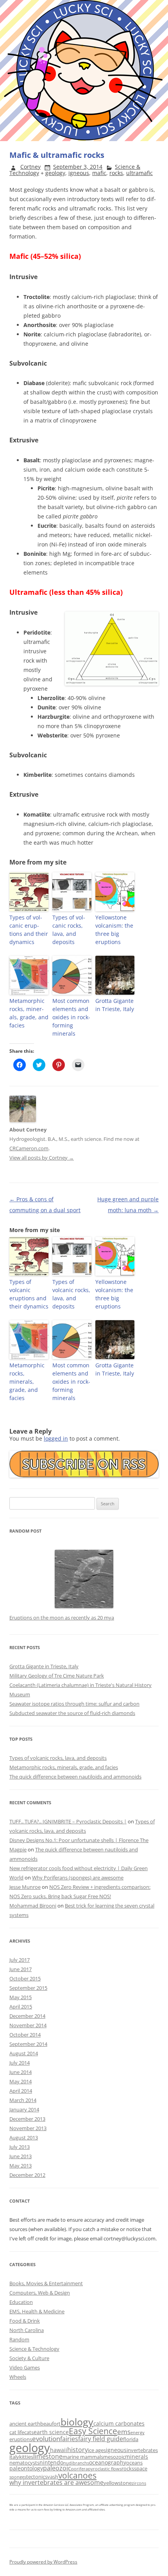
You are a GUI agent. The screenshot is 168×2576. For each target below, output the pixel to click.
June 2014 (21, 2072)
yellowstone (118, 2483)
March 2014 (23, 2100)
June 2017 (21, 1969)
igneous (79, 173)
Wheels (18, 2377)
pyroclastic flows (105, 2469)
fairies (69, 2439)
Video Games (25, 2367)
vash (53, 2477)
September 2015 (28, 1988)
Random (19, 2339)
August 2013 (24, 2138)
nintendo (51, 2462)
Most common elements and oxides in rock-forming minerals (71, 1017)
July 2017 (20, 1960)
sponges (18, 2477)
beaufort (50, 2424)
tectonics (37, 2477)
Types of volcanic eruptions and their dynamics (29, 930)
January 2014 (24, 2109)
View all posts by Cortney (42, 1158)
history (78, 2450)
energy (138, 2433)
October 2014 (25, 2035)
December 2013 (27, 2119)
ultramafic (139, 173)
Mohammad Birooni (33, 1906)
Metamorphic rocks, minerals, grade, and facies (29, 1013)
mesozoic (114, 2457)
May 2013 (21, 2166)
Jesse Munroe (25, 1887)
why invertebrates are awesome (56, 2482)
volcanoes (77, 2475)
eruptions (21, 2439)
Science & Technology (34, 2349)
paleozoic (57, 2468)
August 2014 (24, 2053)
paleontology (26, 2468)
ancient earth (25, 2424)
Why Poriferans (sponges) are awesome (78, 1878)
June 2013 (21, 2156)
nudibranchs (76, 2463)
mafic (99, 173)
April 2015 (21, 2007)
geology (55, 173)
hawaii (59, 2450)
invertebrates (142, 2450)
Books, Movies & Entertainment (46, 2283)
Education (21, 2302)
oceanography (108, 2462)
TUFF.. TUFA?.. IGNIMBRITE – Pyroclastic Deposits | (68, 1821)
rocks (116, 173)
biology (77, 2422)
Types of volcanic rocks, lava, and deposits (69, 930)
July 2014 (20, 2063)
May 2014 (21, 2081)
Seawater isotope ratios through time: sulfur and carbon (74, 1704)
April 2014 (21, 2091)
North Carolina (27, 2330)
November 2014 (28, 2025)
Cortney (30, 167)
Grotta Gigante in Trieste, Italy (115, 1005)
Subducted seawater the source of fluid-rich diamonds (72, 1713)
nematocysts (24, 2463)
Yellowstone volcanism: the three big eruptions (114, 930)
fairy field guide (101, 2439)
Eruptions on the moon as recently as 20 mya (62, 1618)
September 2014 (28, 2044)
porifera (80, 2469)
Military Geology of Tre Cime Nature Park (57, 1676)
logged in (56, 1438)
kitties (26, 2457)
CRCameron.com (29, 1148)
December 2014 (27, 2016)
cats (29, 2432)
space (141, 2468)
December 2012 (27, 2175)
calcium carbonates (119, 2423)
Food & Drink (25, 2321)
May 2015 (21, 1997)
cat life (17, 2432)
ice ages (97, 2450)
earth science (51, 2432)
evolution (46, 2439)
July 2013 (20, 2147)
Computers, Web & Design (40, 2293)
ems (124, 2432)
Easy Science (93, 2431)
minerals (137, 2457)
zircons (139, 2483)
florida (131, 2439)
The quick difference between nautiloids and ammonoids (75, 1777)
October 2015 (25, 1978)
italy (14, 2457)
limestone (48, 2456)
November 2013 (28, 2128)
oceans (134, 2463)
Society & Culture (29, 2358)
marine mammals (83, 2457)
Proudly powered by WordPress (43, 2562)
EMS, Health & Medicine (37, 2311)
